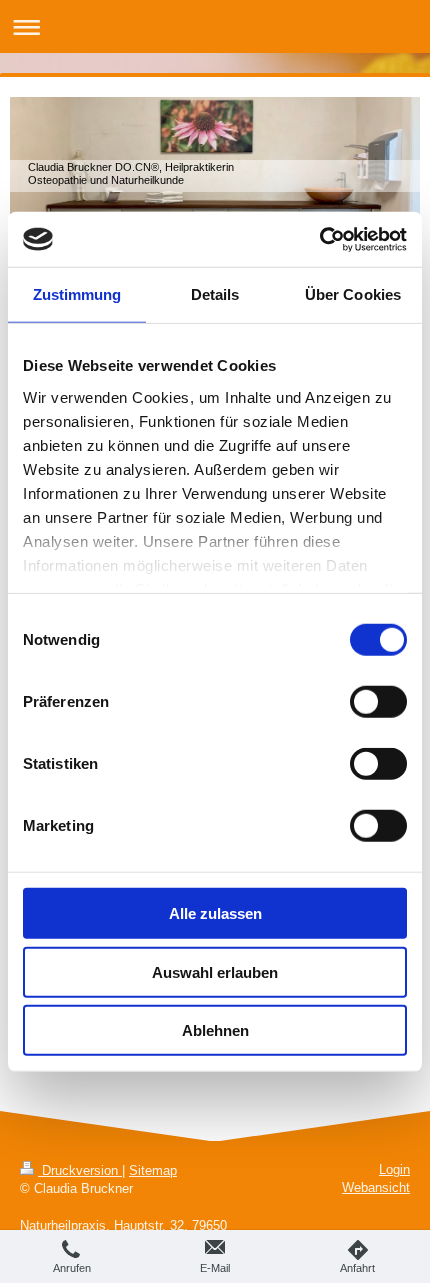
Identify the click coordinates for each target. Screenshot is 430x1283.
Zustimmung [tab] (77, 294)
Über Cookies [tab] (353, 294)
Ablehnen (215, 1030)
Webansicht (376, 1187)
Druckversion (80, 1170)
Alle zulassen (215, 913)
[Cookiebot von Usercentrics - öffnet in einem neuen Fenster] (319, 239)
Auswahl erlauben (215, 971)
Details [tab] (215, 294)
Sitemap (153, 1170)
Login (394, 1169)
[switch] (378, 702)
